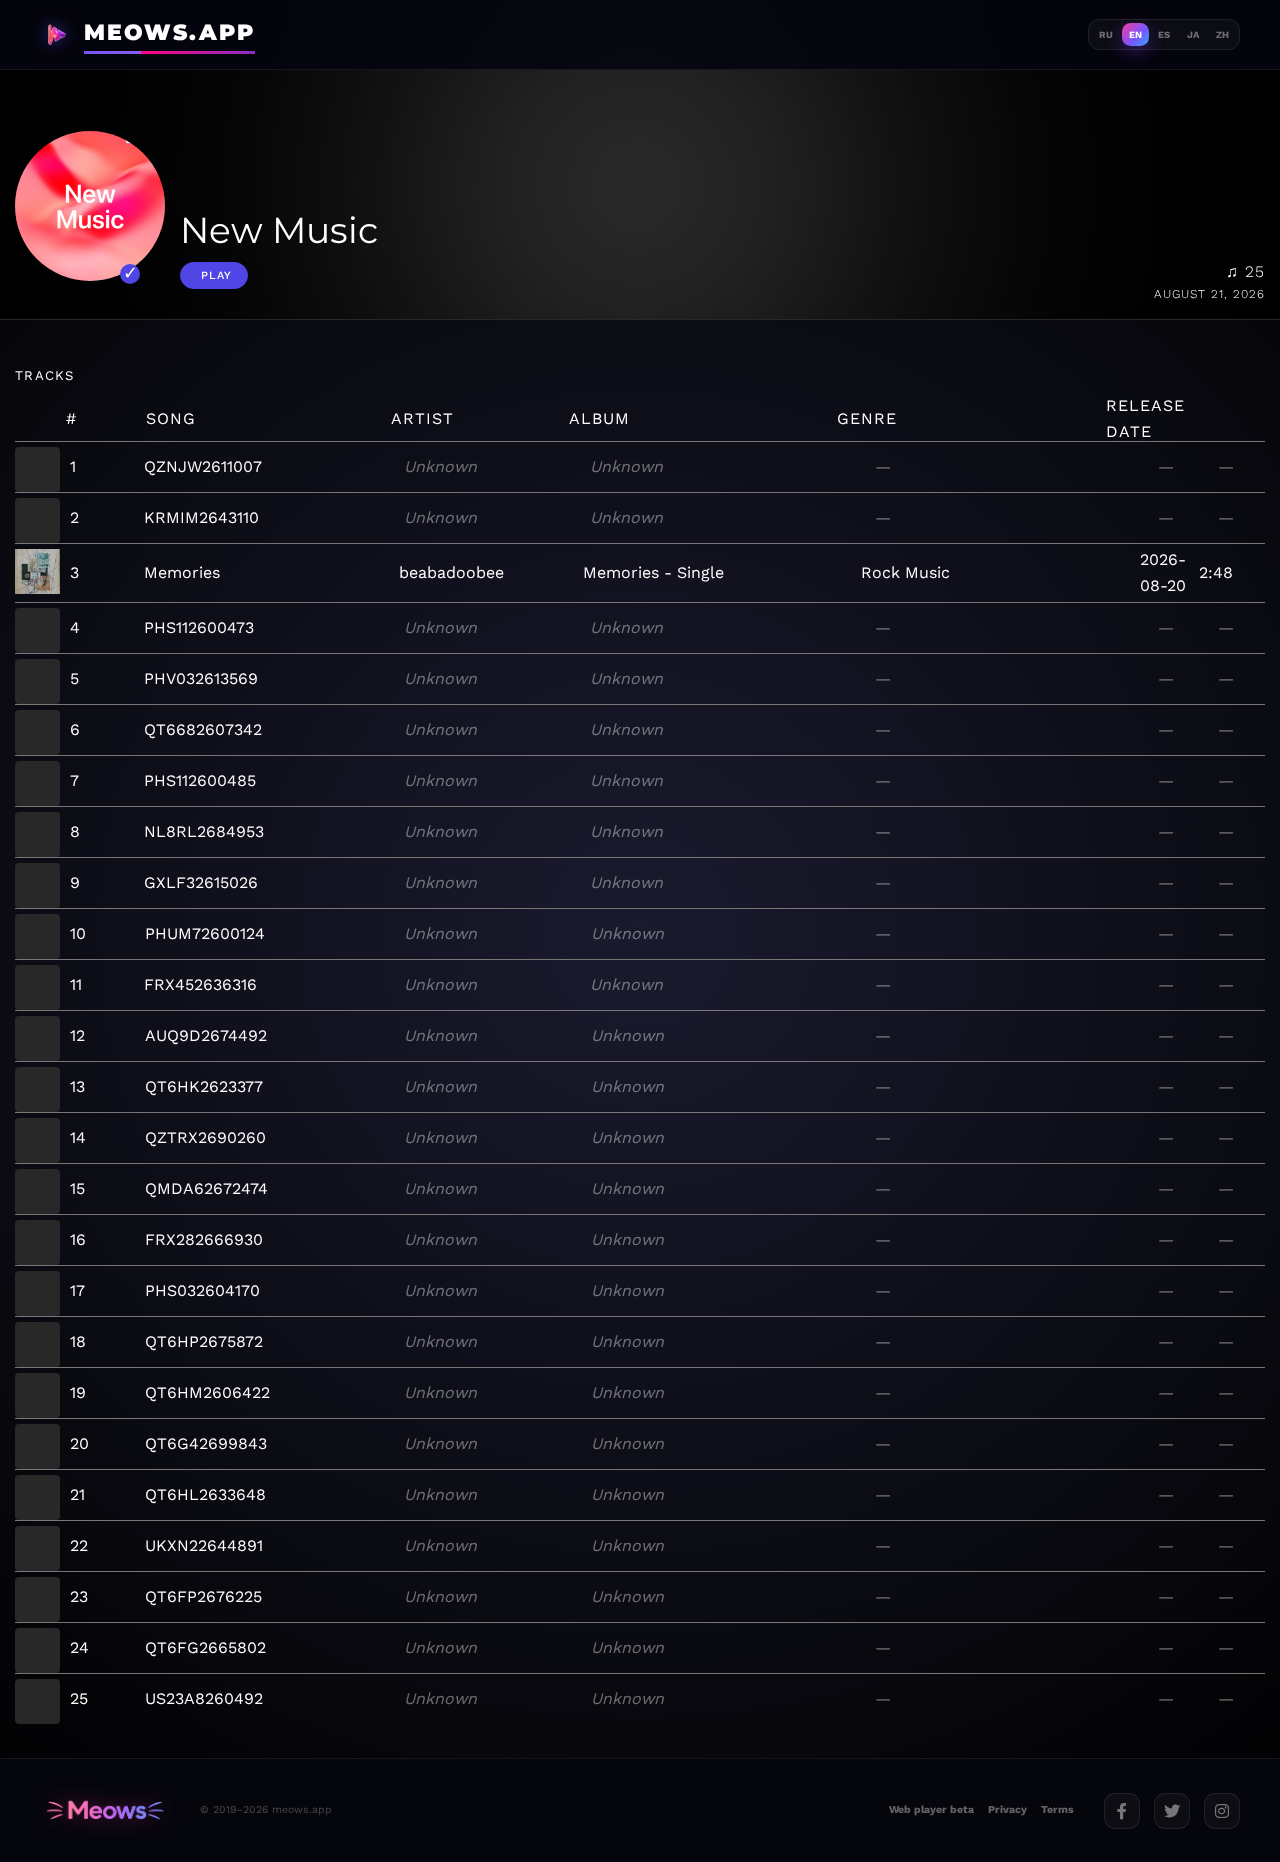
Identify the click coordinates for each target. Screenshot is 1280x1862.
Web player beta (931, 1809)
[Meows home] (105, 1810)
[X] (1172, 1811)
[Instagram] (1222, 1811)
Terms (1057, 1809)
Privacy (1007, 1809)
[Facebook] (1122, 1811)
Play (216, 275)
